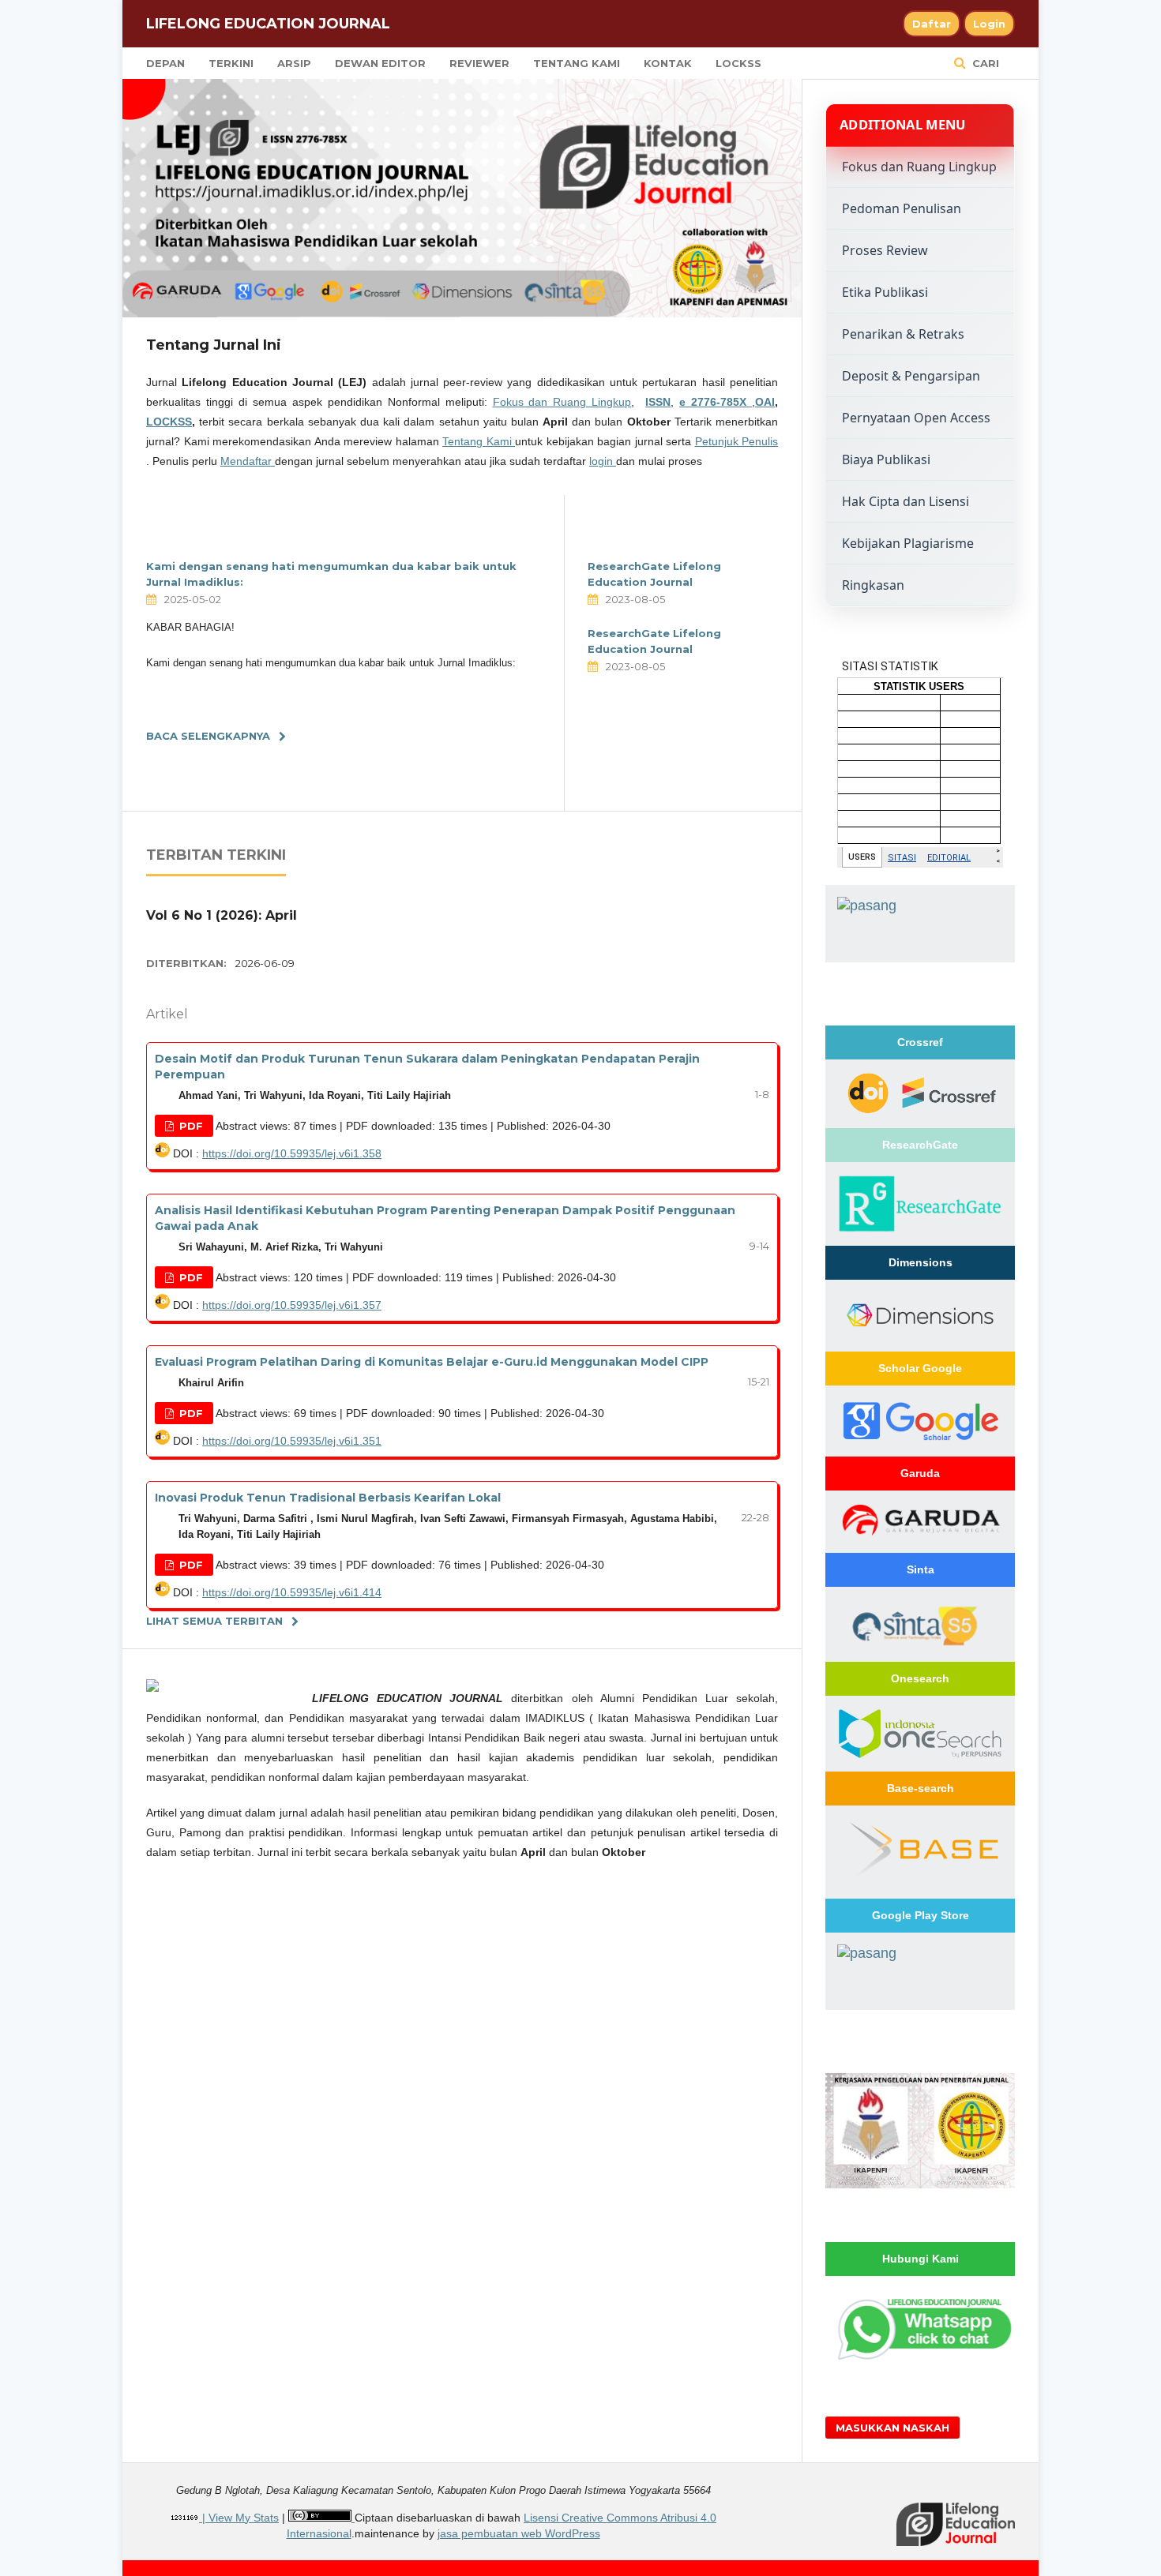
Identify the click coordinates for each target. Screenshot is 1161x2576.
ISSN (658, 402)
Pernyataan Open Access (916, 418)
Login (989, 24)
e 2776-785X (716, 402)
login (603, 461)
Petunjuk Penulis (737, 441)
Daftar (932, 24)
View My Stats (244, 2518)
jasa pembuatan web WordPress (519, 2533)
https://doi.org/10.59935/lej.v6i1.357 (292, 1305)
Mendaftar (248, 461)
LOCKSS (738, 63)
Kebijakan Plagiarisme (908, 543)
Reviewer (479, 63)
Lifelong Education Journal (268, 24)
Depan (165, 63)
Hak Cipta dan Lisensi (906, 501)
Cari (984, 63)
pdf (190, 1126)
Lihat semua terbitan (214, 1621)
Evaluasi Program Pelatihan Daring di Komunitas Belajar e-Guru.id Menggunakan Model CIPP (432, 1362)
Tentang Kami (577, 63)
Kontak (668, 63)
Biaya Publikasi (886, 459)
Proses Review (885, 250)
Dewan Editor (380, 63)
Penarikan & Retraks (903, 334)
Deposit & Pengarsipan (911, 376)
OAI (765, 402)
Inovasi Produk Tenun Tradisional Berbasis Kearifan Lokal (328, 1498)
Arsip (294, 63)
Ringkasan (873, 585)
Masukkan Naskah (892, 2428)
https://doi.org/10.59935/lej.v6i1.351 (292, 1441)
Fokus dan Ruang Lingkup (562, 402)
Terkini (231, 63)
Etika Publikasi (885, 292)
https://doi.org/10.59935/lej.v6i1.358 (292, 1153)
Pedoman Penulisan (902, 208)
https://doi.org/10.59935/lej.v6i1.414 (292, 1592)
